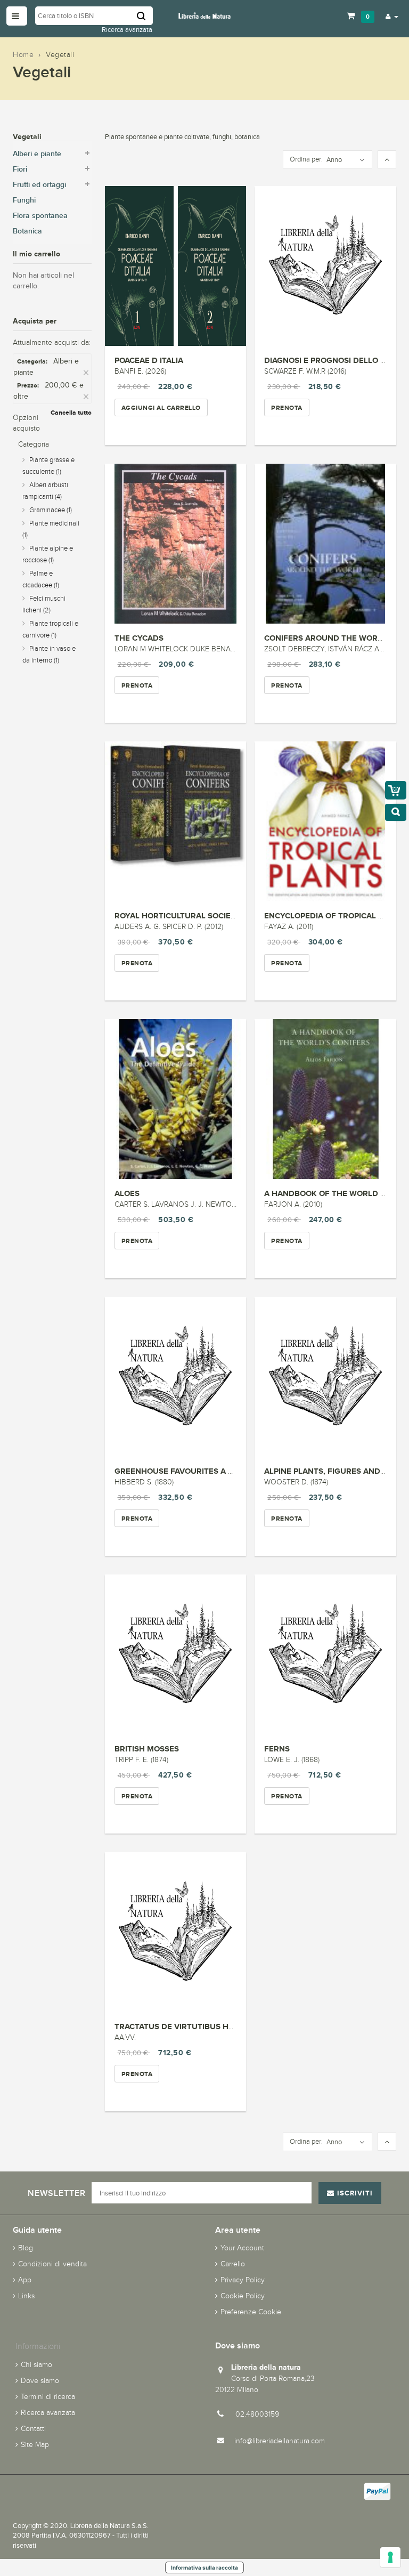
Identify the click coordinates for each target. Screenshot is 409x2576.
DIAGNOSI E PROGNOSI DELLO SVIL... (334, 360)
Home (23, 55)
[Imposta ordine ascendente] (387, 160)
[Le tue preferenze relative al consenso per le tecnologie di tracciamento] (390, 2557)
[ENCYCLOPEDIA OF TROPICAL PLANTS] (325, 821)
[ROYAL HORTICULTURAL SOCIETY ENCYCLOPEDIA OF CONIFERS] (176, 821)
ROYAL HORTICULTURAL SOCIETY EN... (187, 915)
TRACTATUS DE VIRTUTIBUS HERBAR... (188, 2026)
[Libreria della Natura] (204, 15)
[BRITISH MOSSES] (176, 1654)
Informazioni (38, 2346)
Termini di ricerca (48, 2397)
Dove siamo (40, 2381)
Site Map (35, 2445)
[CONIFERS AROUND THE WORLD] (325, 544)
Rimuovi (87, 373)
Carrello (233, 2264)
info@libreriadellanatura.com (280, 2441)
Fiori (20, 169)
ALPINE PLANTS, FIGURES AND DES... (334, 1471)
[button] (392, 16)
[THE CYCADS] (176, 544)
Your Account (242, 2248)
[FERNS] (325, 1654)
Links (26, 2296)
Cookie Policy (243, 2296)
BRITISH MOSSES (147, 1749)
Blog (26, 2248)
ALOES (127, 1193)
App (25, 2280)
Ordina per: (306, 159)
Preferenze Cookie (251, 2312)
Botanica (27, 231)
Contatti (33, 2429)
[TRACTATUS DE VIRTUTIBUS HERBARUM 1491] (176, 1932)
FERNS (277, 1749)
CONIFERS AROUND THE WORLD (326, 638)
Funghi (24, 200)
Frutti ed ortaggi (39, 185)
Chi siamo (36, 2365)
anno (334, 160)
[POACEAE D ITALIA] (176, 266)
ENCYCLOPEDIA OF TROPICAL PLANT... (337, 915)
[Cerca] (145, 16)
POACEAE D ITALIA (149, 360)
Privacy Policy (243, 2280)
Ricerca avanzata (127, 30)
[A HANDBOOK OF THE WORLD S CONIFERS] (325, 1099)
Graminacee (51, 510)
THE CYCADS (139, 638)
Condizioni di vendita (52, 2264)
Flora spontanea (40, 216)
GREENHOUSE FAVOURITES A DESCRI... (189, 1471)
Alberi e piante (37, 154)
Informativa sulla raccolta (204, 2567)
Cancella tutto (71, 413)
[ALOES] (176, 1099)
